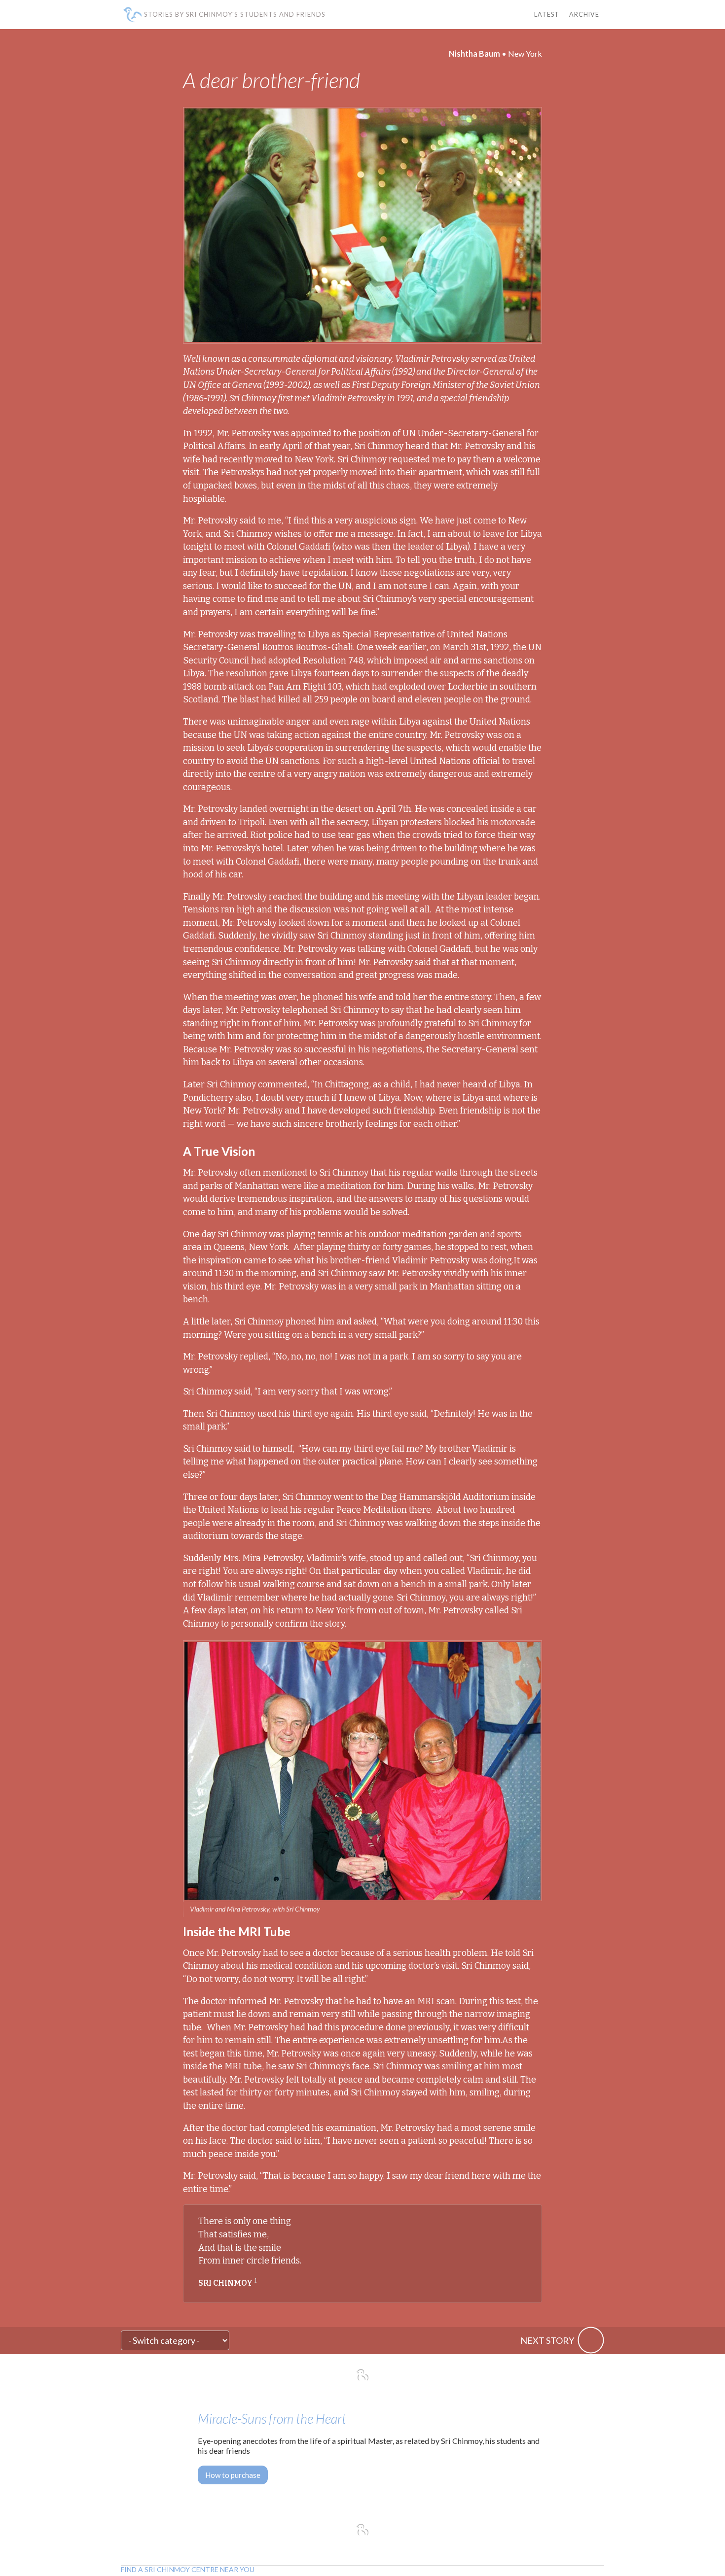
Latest (547, 15)
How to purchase (233, 2475)
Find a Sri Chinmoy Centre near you (188, 2570)
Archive (584, 15)
